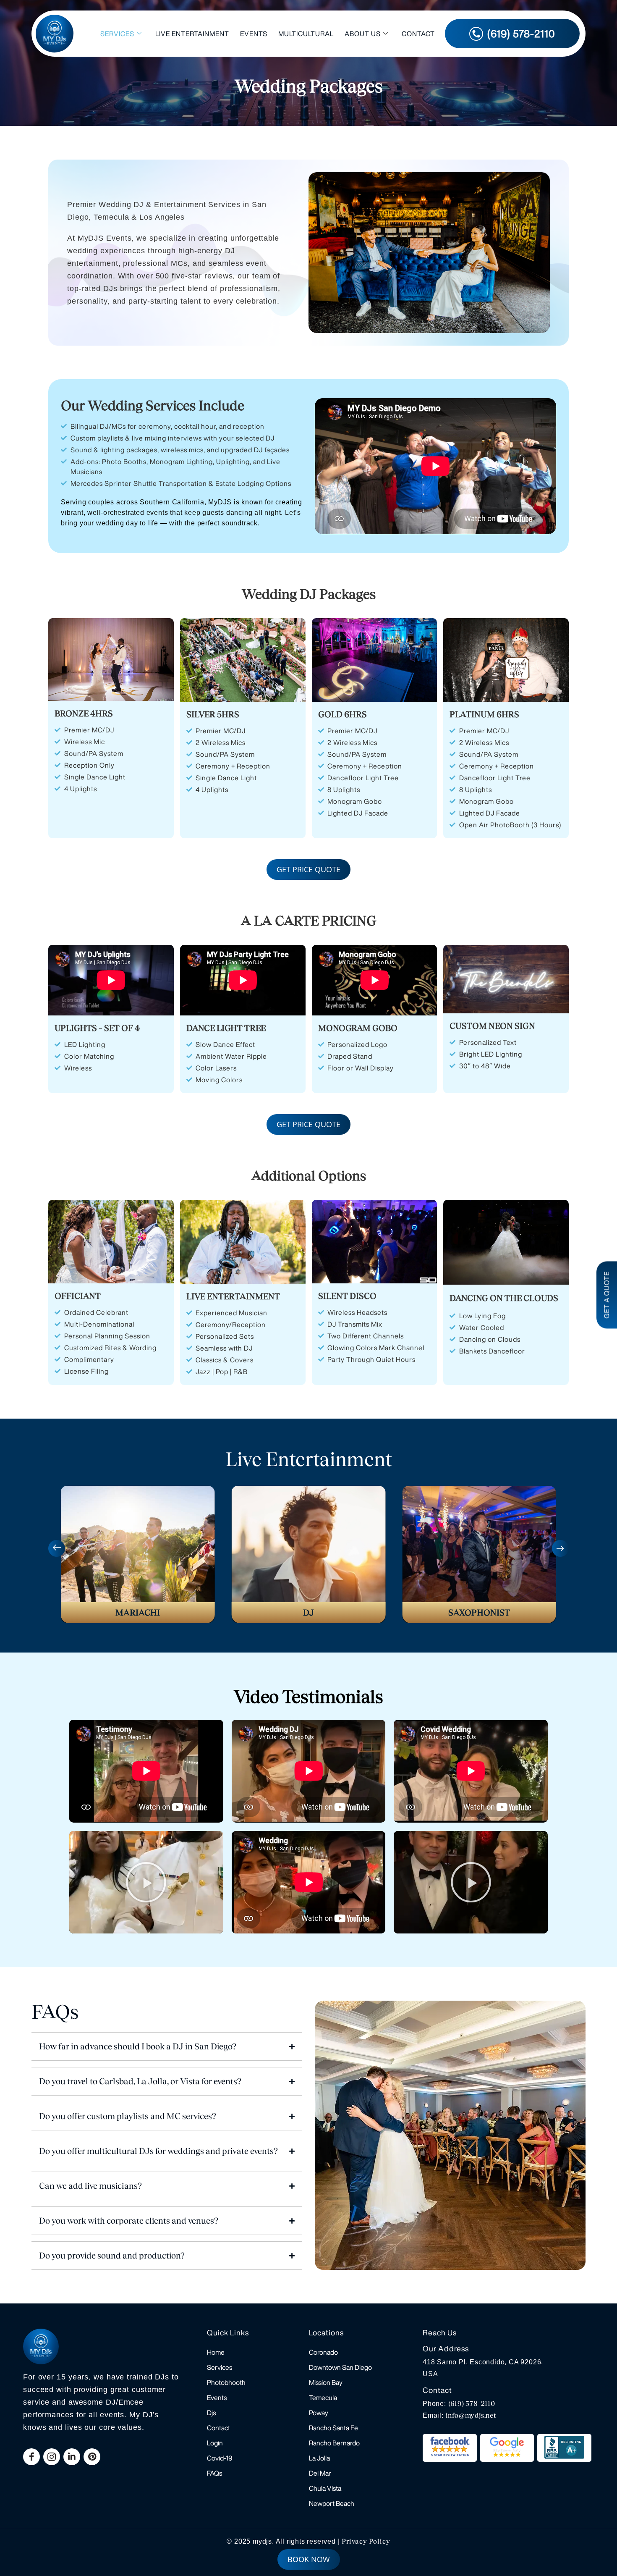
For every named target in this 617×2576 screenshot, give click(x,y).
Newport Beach (332, 2503)
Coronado (323, 2352)
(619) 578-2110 (472, 2404)
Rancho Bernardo (334, 2443)
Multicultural (306, 34)
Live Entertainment (192, 34)
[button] (57, 1548)
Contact (418, 34)
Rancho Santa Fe (333, 2428)
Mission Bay (326, 2382)
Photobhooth (226, 2382)
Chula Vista (325, 2488)
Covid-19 (220, 2458)
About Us (363, 34)
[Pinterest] (92, 2457)
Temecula (323, 2398)
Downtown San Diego (340, 2367)
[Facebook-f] (31, 2457)
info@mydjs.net (471, 2415)
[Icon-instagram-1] (52, 2457)
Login (215, 2443)
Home (216, 2352)
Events (254, 34)
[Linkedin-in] (72, 2457)
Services (117, 34)
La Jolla (319, 2458)
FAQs (214, 2473)
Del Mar (320, 2473)
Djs (211, 2413)
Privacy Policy (366, 2541)
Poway (319, 2413)
